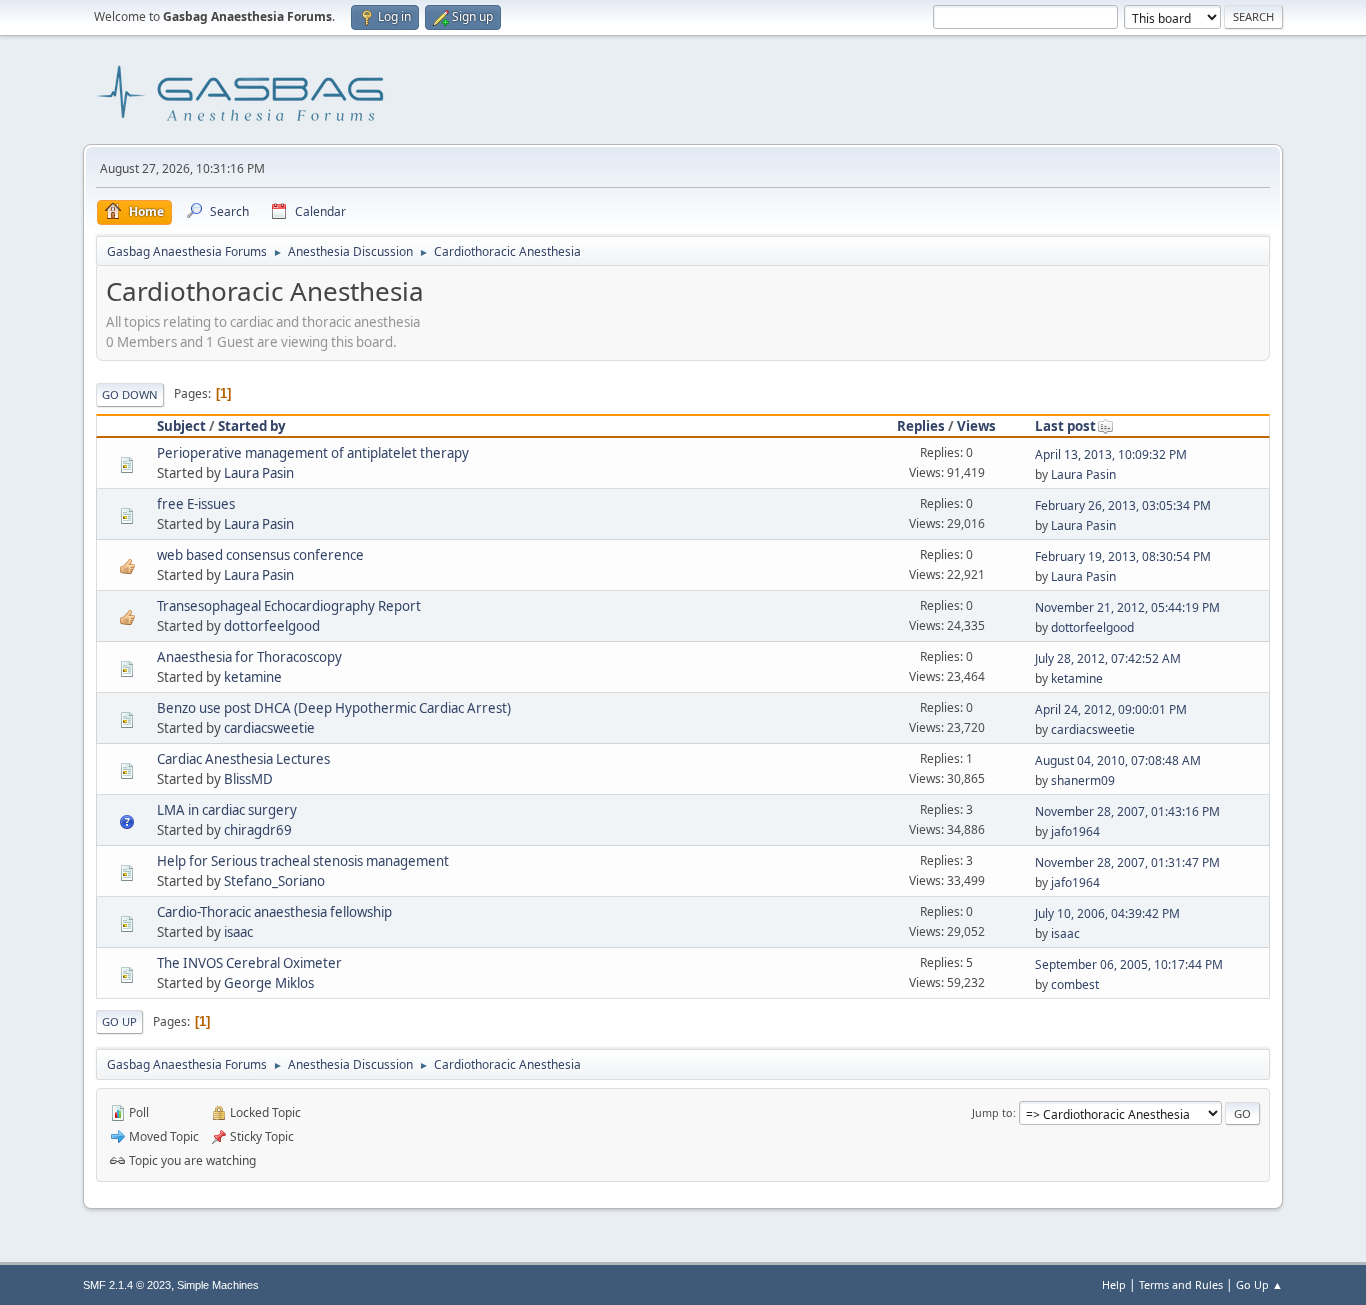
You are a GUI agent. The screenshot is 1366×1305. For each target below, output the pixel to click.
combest (1075, 984)
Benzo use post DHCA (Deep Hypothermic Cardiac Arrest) (334, 708)
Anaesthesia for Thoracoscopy (249, 657)
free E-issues (196, 504)
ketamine (253, 677)
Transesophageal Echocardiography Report (289, 606)
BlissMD (248, 779)
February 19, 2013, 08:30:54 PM (1123, 556)
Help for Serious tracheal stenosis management (303, 861)
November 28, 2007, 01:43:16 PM (1127, 811)
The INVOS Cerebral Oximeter (249, 963)
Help (1114, 1284)
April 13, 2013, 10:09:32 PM (1111, 454)
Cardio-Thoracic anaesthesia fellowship (274, 912)
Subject (181, 426)
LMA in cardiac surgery (227, 810)
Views (976, 426)
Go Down (130, 394)
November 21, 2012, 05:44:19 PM (1127, 607)
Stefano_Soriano (274, 881)
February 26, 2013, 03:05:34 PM (1123, 505)
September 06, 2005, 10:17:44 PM (1129, 964)
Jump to (992, 1112)
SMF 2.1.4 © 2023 (127, 1285)
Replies (921, 426)
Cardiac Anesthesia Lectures (243, 759)
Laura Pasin (259, 473)
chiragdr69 (258, 830)
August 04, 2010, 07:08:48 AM (1118, 760)
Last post (1065, 426)
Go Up (119, 1021)
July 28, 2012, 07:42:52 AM (1108, 658)
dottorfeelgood (272, 626)
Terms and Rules (1181, 1284)
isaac (238, 932)
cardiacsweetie (269, 728)
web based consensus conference (260, 555)
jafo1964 (1075, 831)
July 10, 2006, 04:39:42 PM (1107, 913)
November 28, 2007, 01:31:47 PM (1127, 862)
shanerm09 (1083, 780)
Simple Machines (218, 1285)
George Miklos (269, 983)
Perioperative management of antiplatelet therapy (313, 453)
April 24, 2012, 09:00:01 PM (1111, 709)
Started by (252, 426)
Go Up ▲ (1259, 1284)
